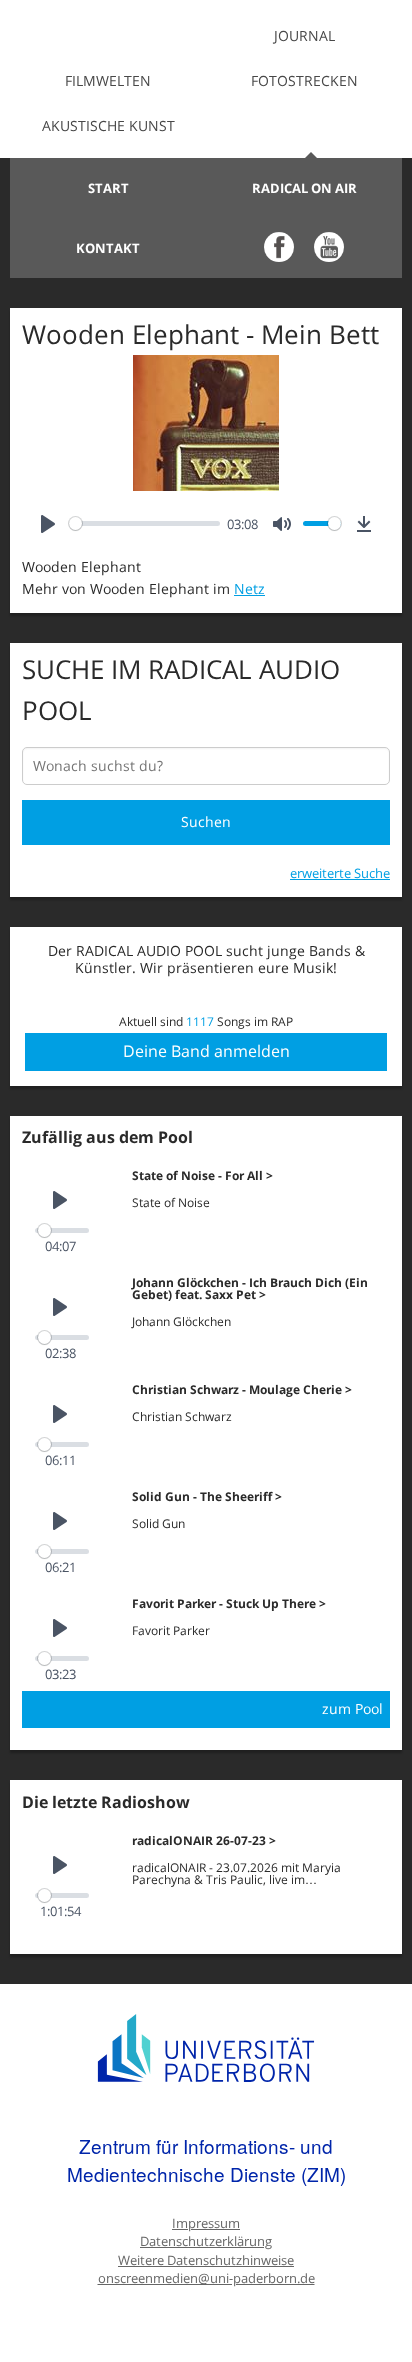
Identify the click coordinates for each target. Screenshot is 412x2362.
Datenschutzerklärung (206, 2241)
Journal (304, 35)
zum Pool (352, 1708)
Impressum (206, 2223)
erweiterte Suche (340, 873)
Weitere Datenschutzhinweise (206, 2260)
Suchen (206, 821)
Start (108, 188)
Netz (249, 588)
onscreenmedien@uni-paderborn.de (206, 2278)
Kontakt (108, 248)
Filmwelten (108, 80)
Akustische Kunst (108, 125)
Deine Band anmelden (206, 1051)
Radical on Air (304, 188)
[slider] (144, 523)
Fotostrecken (304, 80)
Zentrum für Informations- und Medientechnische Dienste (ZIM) (206, 2159)
